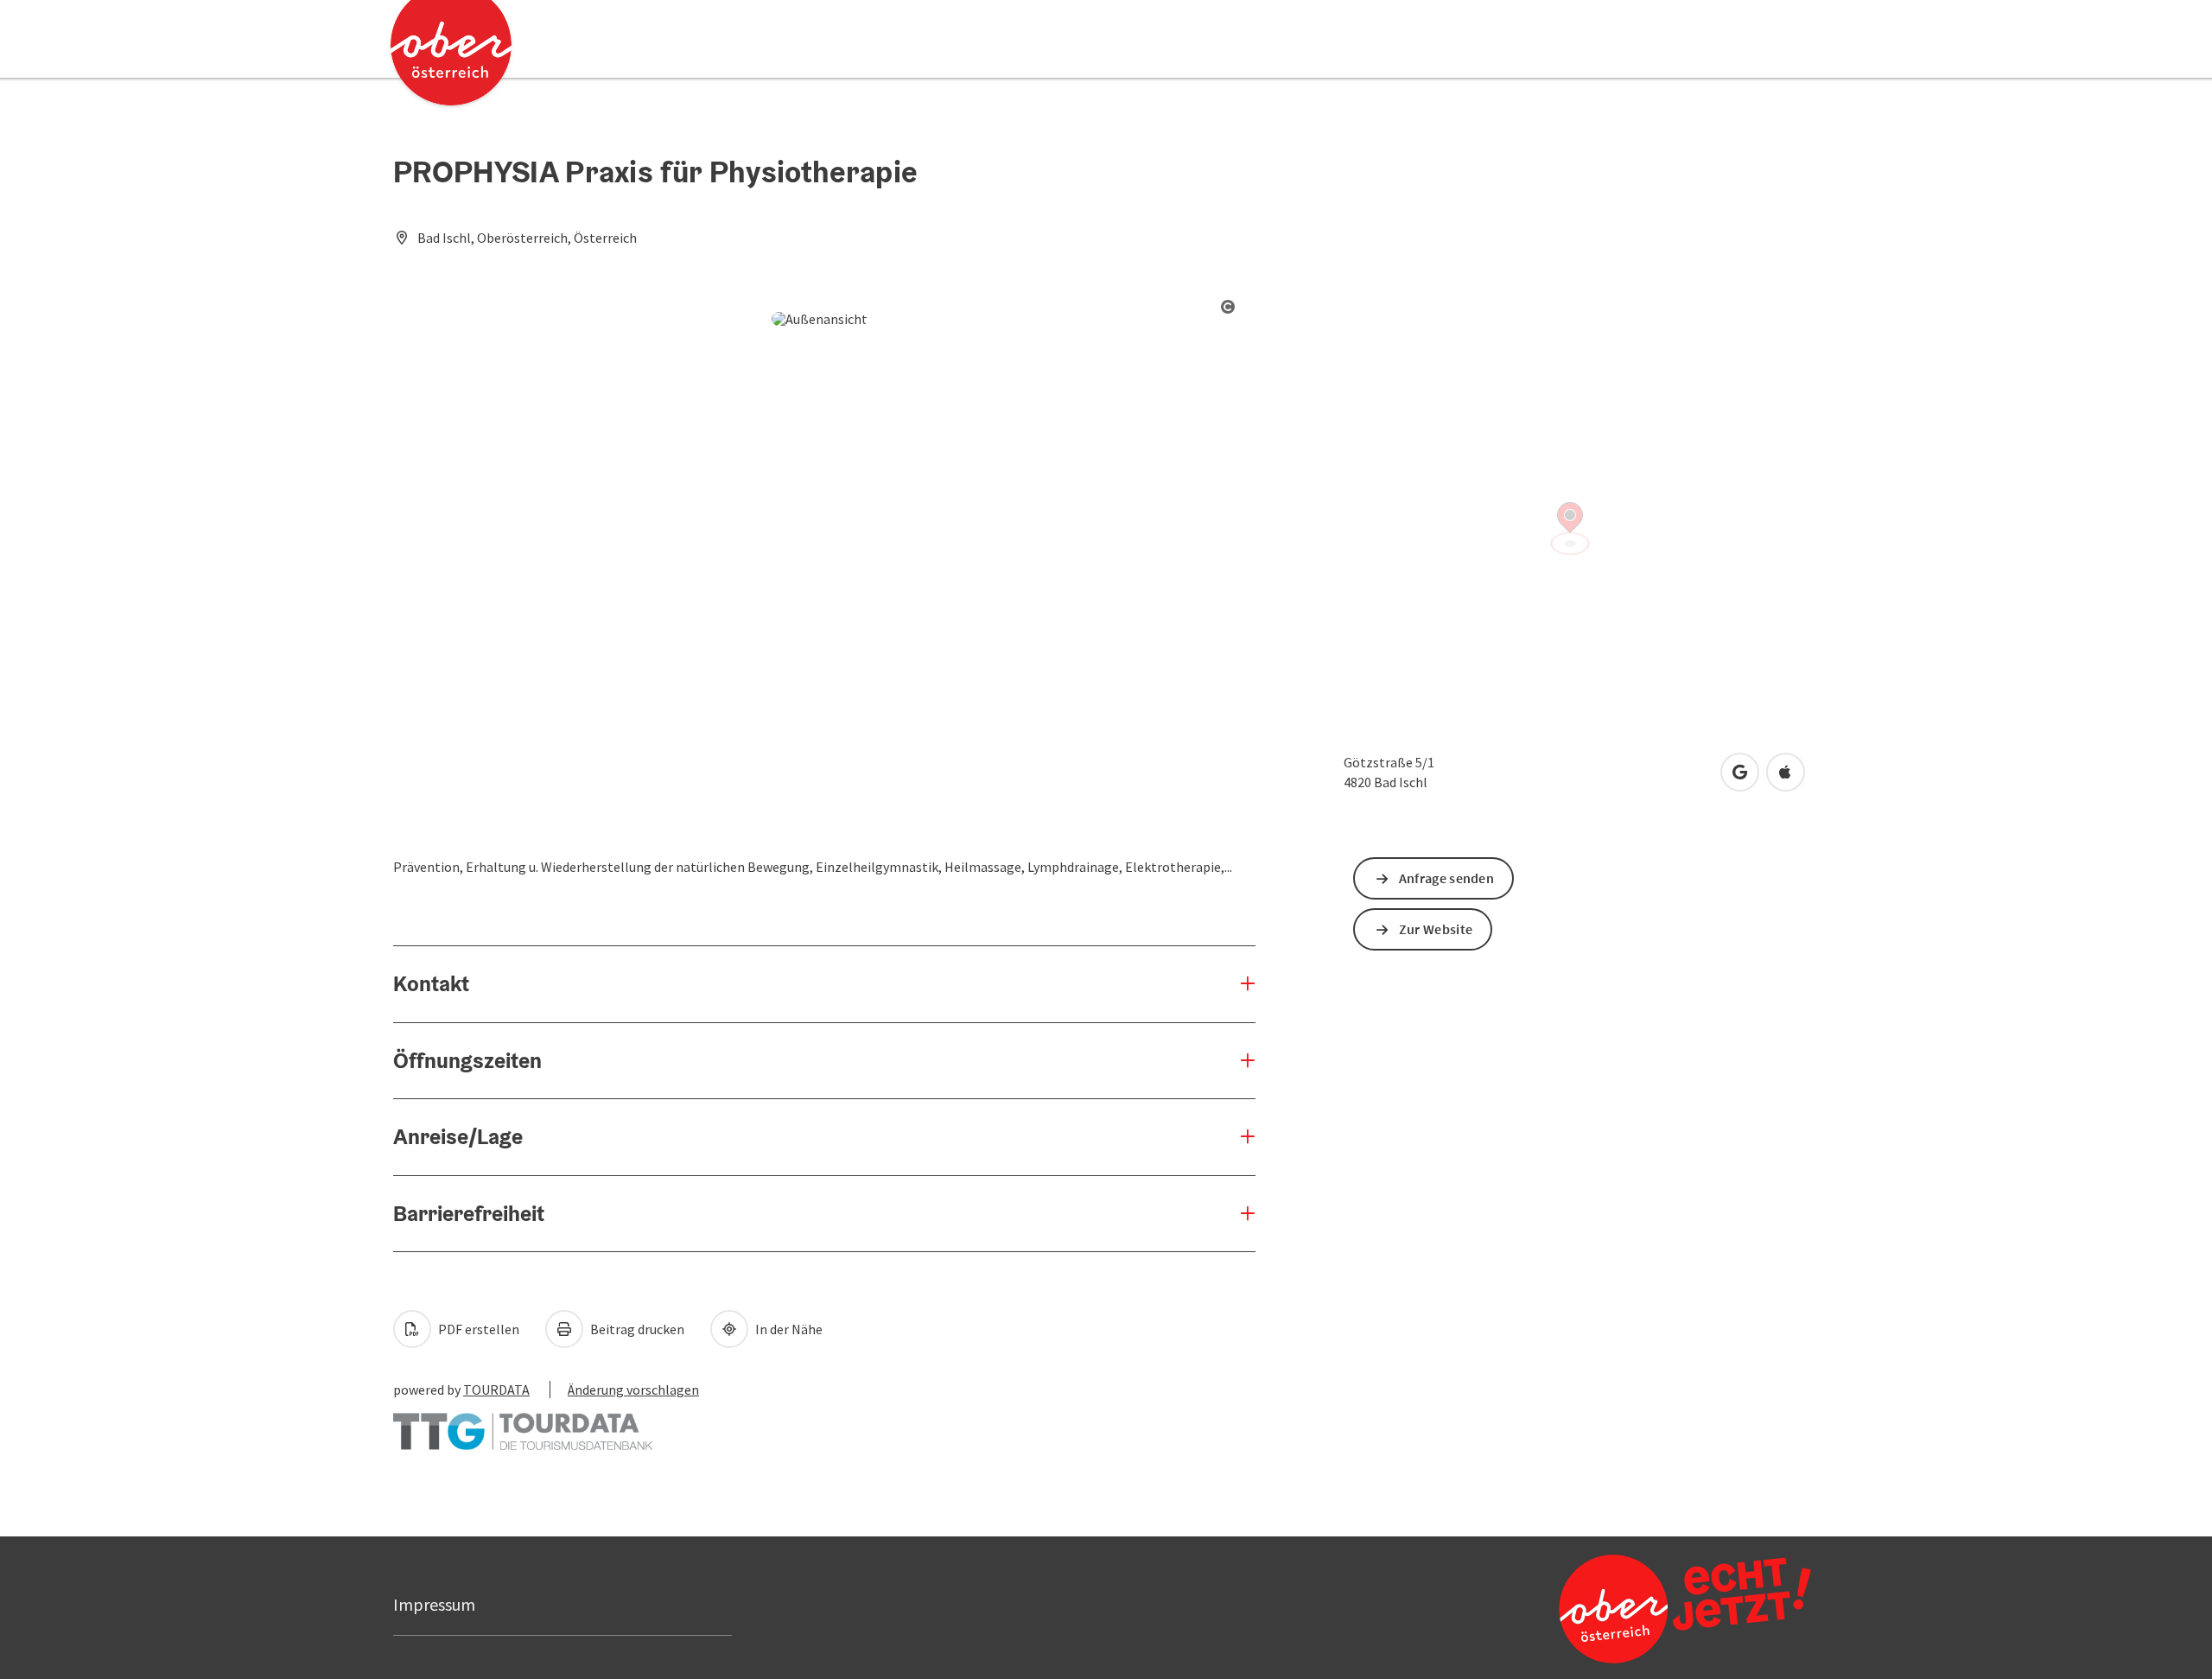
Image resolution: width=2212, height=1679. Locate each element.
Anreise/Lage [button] (458, 1136)
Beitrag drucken (636, 1329)
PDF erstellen (477, 1329)
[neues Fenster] (523, 1423)
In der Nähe (788, 1329)
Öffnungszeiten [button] (467, 1060)
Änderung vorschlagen (633, 1390)
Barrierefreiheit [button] (469, 1213)
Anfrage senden (1446, 878)
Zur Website (1436, 929)
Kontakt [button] (431, 983)
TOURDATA (496, 1390)
